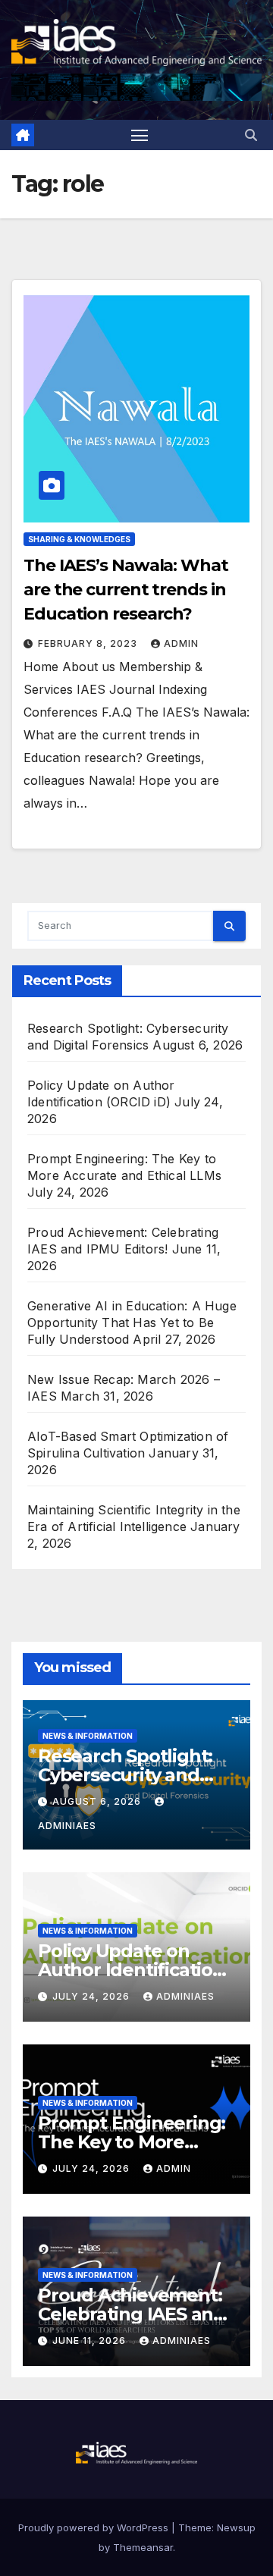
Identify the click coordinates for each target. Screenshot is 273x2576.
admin (181, 643)
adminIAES (185, 1996)
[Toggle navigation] (140, 135)
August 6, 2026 (98, 1801)
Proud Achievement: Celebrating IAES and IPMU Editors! (132, 2314)
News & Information (88, 1736)
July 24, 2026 (93, 1996)
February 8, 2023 (89, 643)
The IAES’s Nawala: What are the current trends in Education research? (126, 590)
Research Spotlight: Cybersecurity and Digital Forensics (125, 1775)
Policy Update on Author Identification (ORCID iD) (131, 1970)
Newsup (236, 2527)
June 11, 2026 (91, 2341)
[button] (251, 135)
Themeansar (143, 2547)
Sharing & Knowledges (79, 539)
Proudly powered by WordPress (95, 2527)
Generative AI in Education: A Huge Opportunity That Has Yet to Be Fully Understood (132, 1323)
